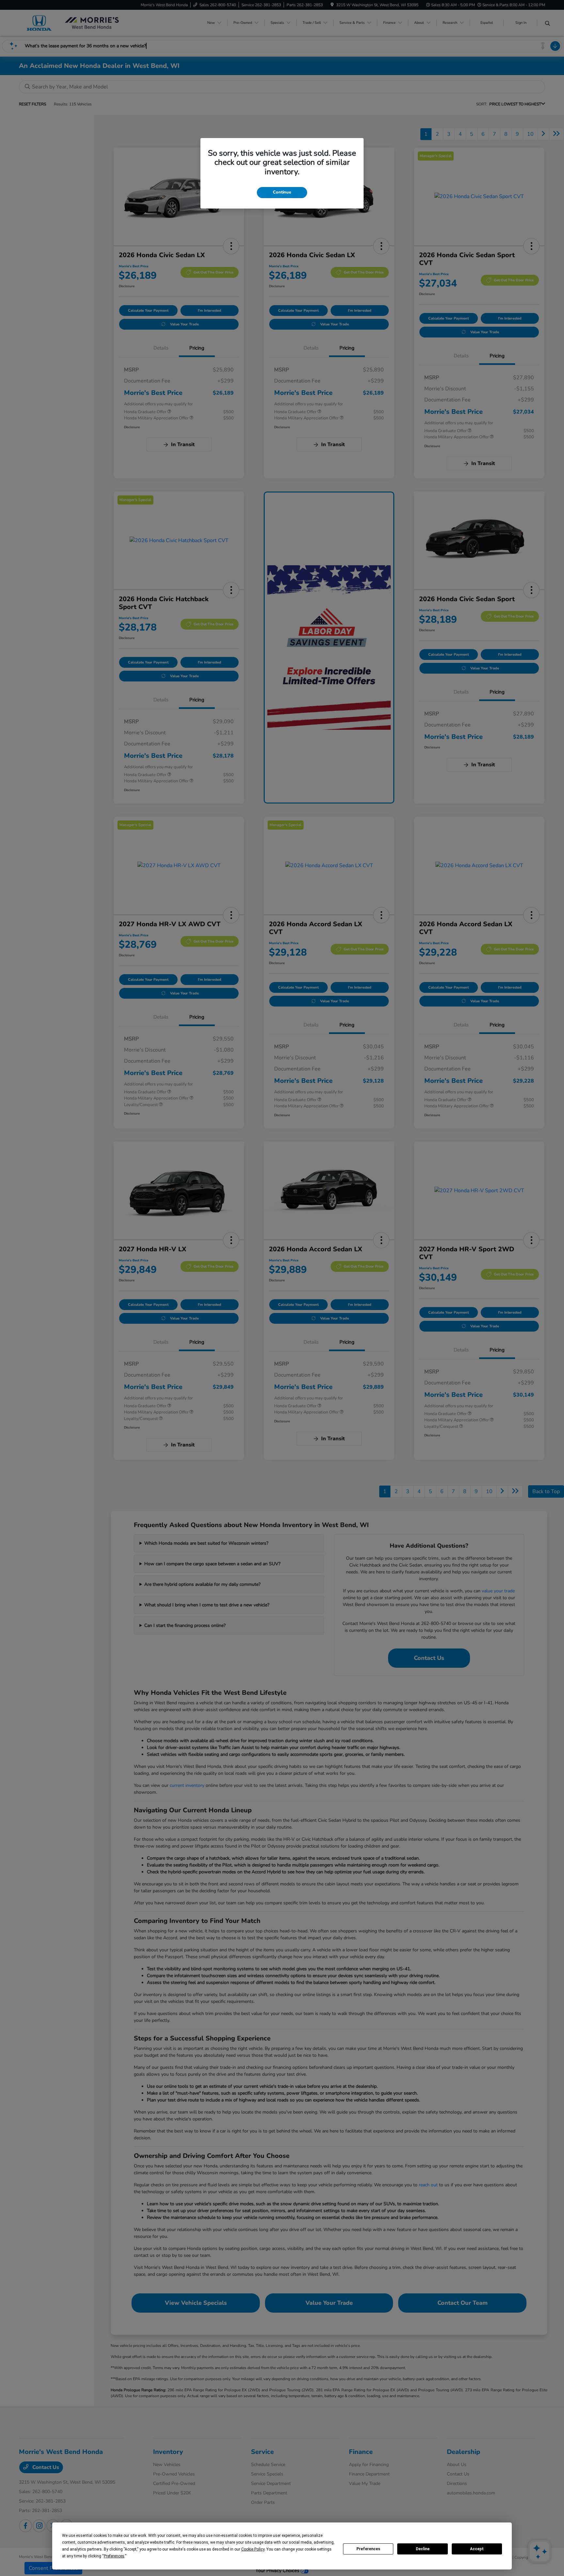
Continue (282, 192)
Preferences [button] (114, 2556)
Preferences (368, 2549)
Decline (423, 2549)
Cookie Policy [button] (253, 2549)
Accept (477, 2549)
